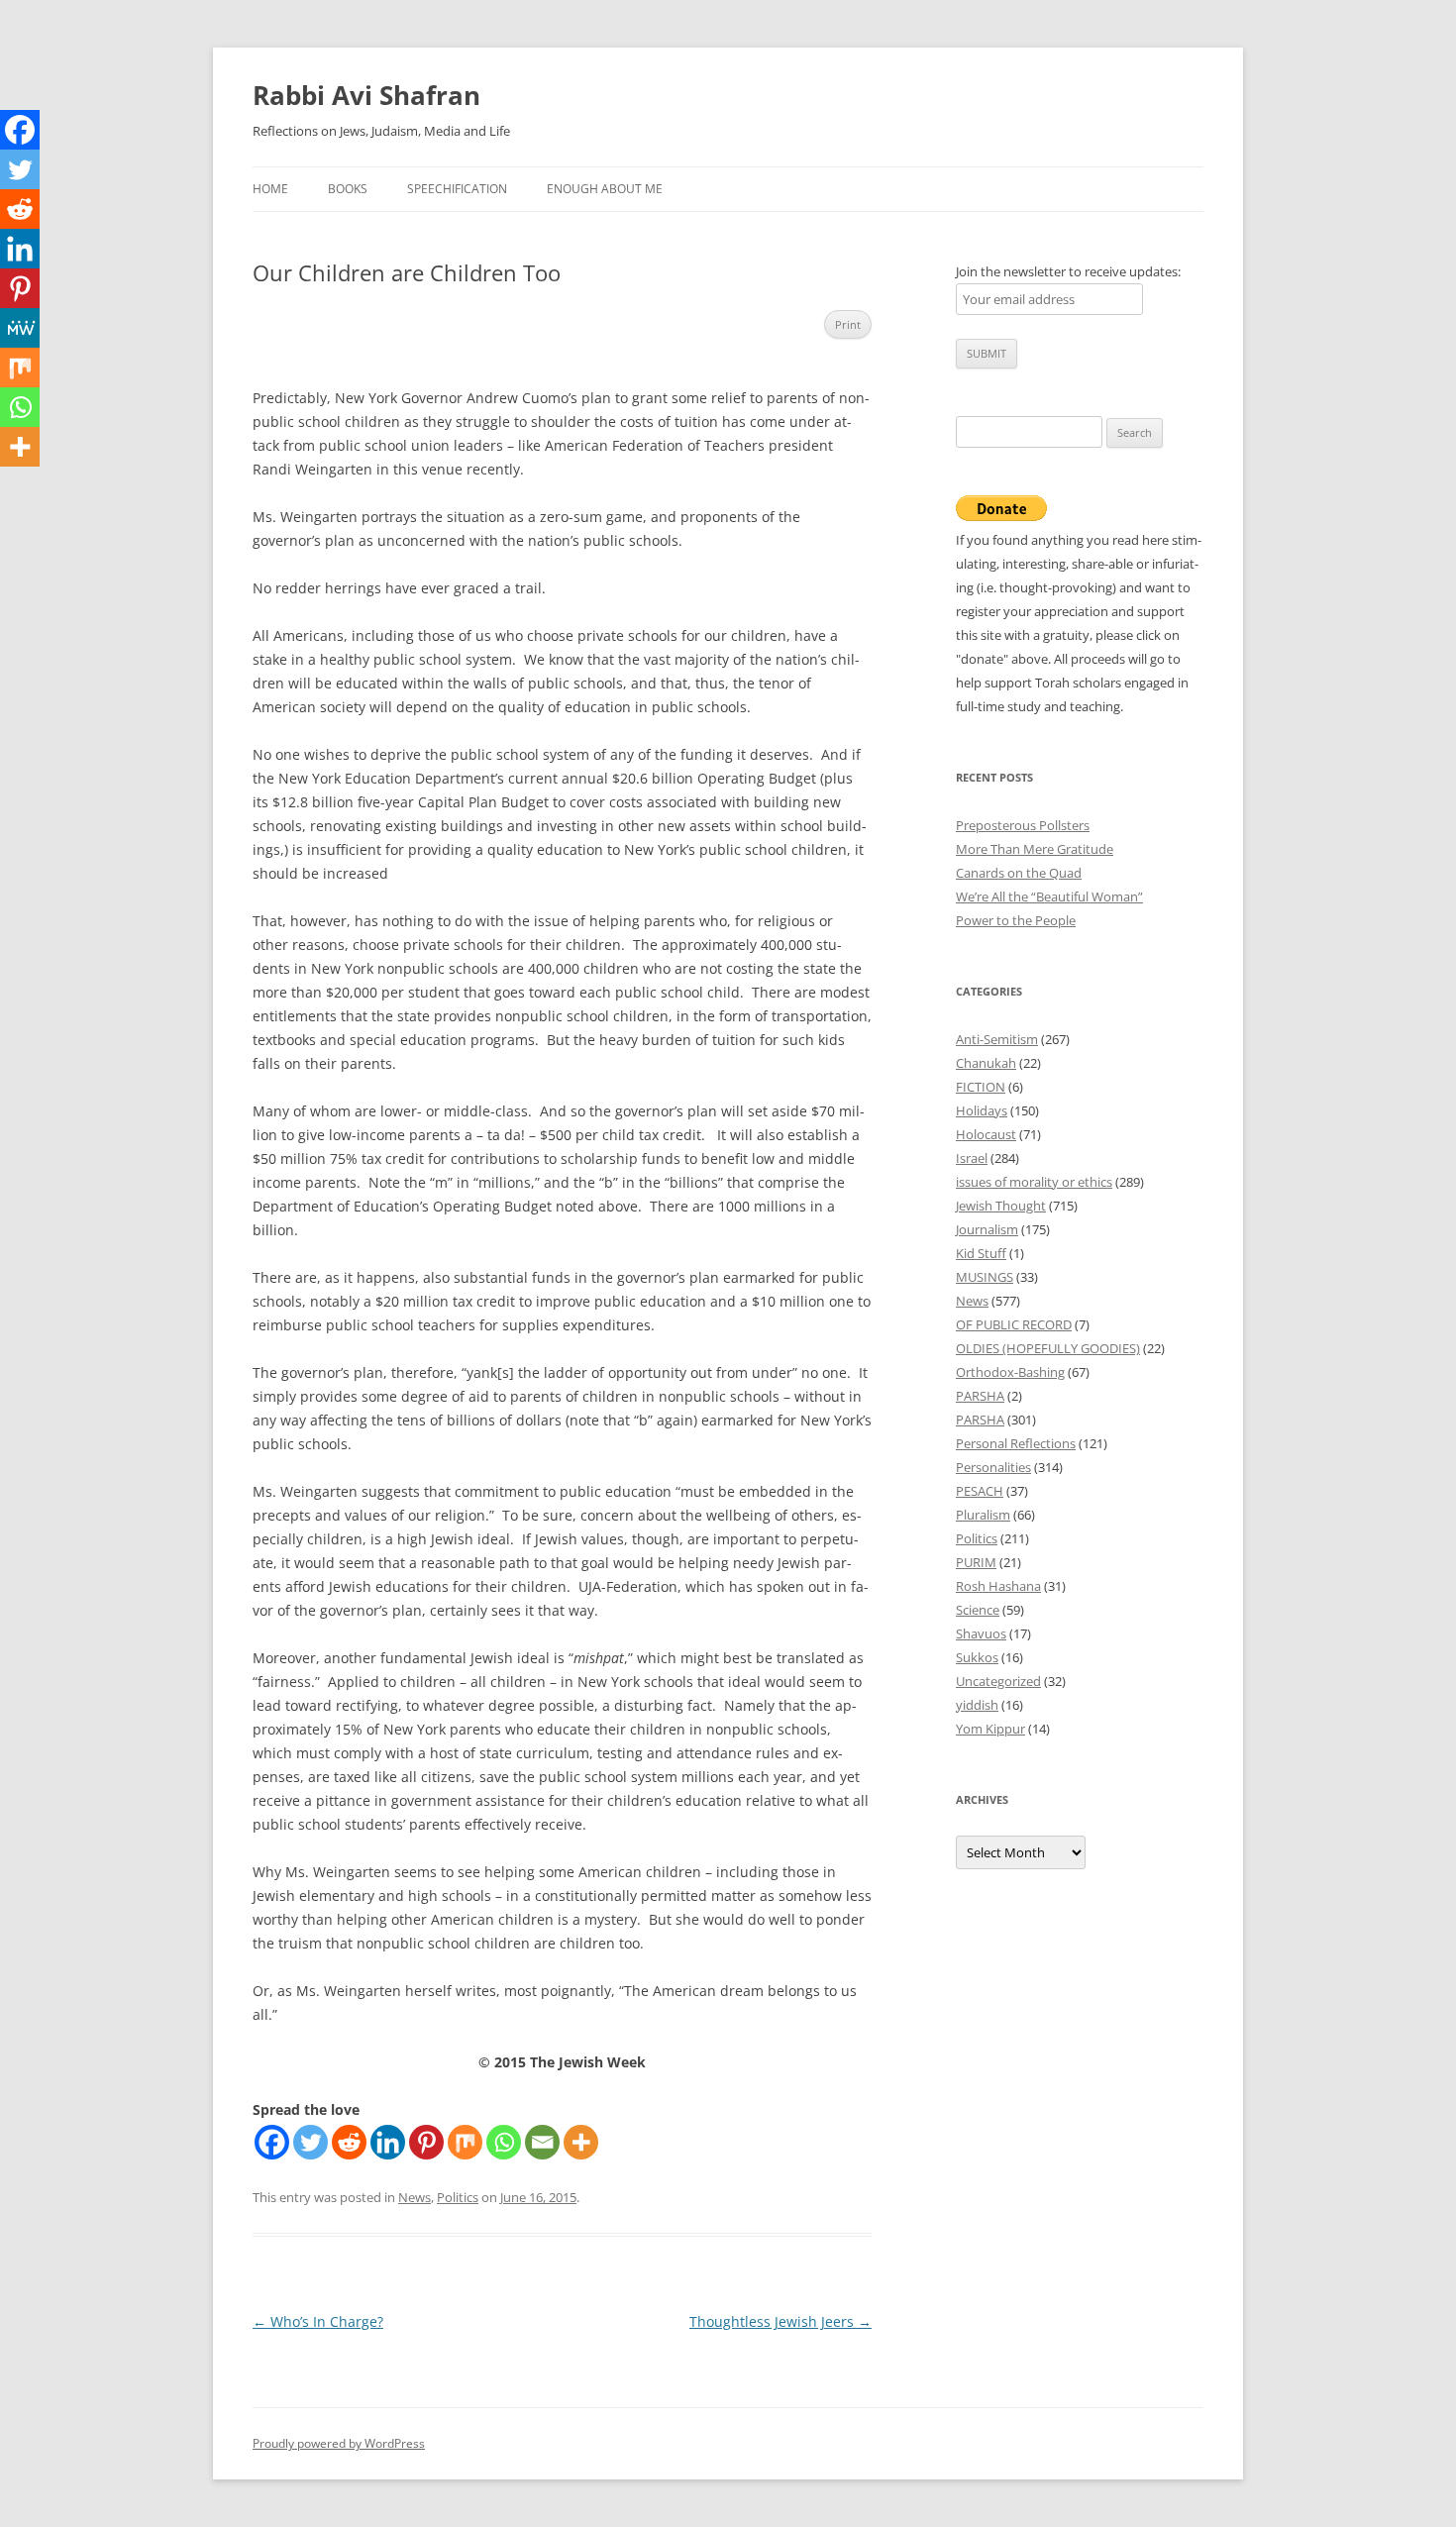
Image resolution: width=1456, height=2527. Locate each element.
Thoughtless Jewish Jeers (780, 2321)
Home (270, 189)
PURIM (976, 1562)
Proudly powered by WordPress (339, 2443)
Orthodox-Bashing (1010, 1372)
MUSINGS (985, 1277)
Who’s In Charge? (318, 2321)
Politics (458, 2197)
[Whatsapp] (504, 2142)
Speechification (457, 189)
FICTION (981, 1087)
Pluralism (983, 1515)
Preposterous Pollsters (1023, 825)
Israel (972, 1158)
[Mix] (465, 2142)
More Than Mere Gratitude (1035, 849)
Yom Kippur (990, 1729)
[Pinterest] (426, 2142)
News (415, 2197)
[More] (581, 2142)
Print (848, 324)
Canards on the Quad (1019, 873)
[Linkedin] (388, 2142)
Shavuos (981, 1633)
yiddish (977, 1705)
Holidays (982, 1110)
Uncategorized (998, 1681)
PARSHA (980, 1396)
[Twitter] (311, 2142)
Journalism (987, 1229)
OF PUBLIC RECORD (1014, 1324)
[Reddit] (349, 2142)
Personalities (993, 1467)
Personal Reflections (1016, 1443)
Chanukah (986, 1063)
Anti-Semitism (997, 1039)
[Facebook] (272, 2142)
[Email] (542, 2142)
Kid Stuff (981, 1253)
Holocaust (986, 1134)
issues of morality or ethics (1034, 1182)
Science (978, 1610)
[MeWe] (20, 328)
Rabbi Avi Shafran (366, 95)
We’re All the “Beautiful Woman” (1049, 896)
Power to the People (1016, 920)
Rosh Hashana (998, 1586)
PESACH (980, 1491)
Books (348, 189)
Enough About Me (605, 189)
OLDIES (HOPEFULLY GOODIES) (1048, 1348)
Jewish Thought (1001, 1206)
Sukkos (977, 1657)
